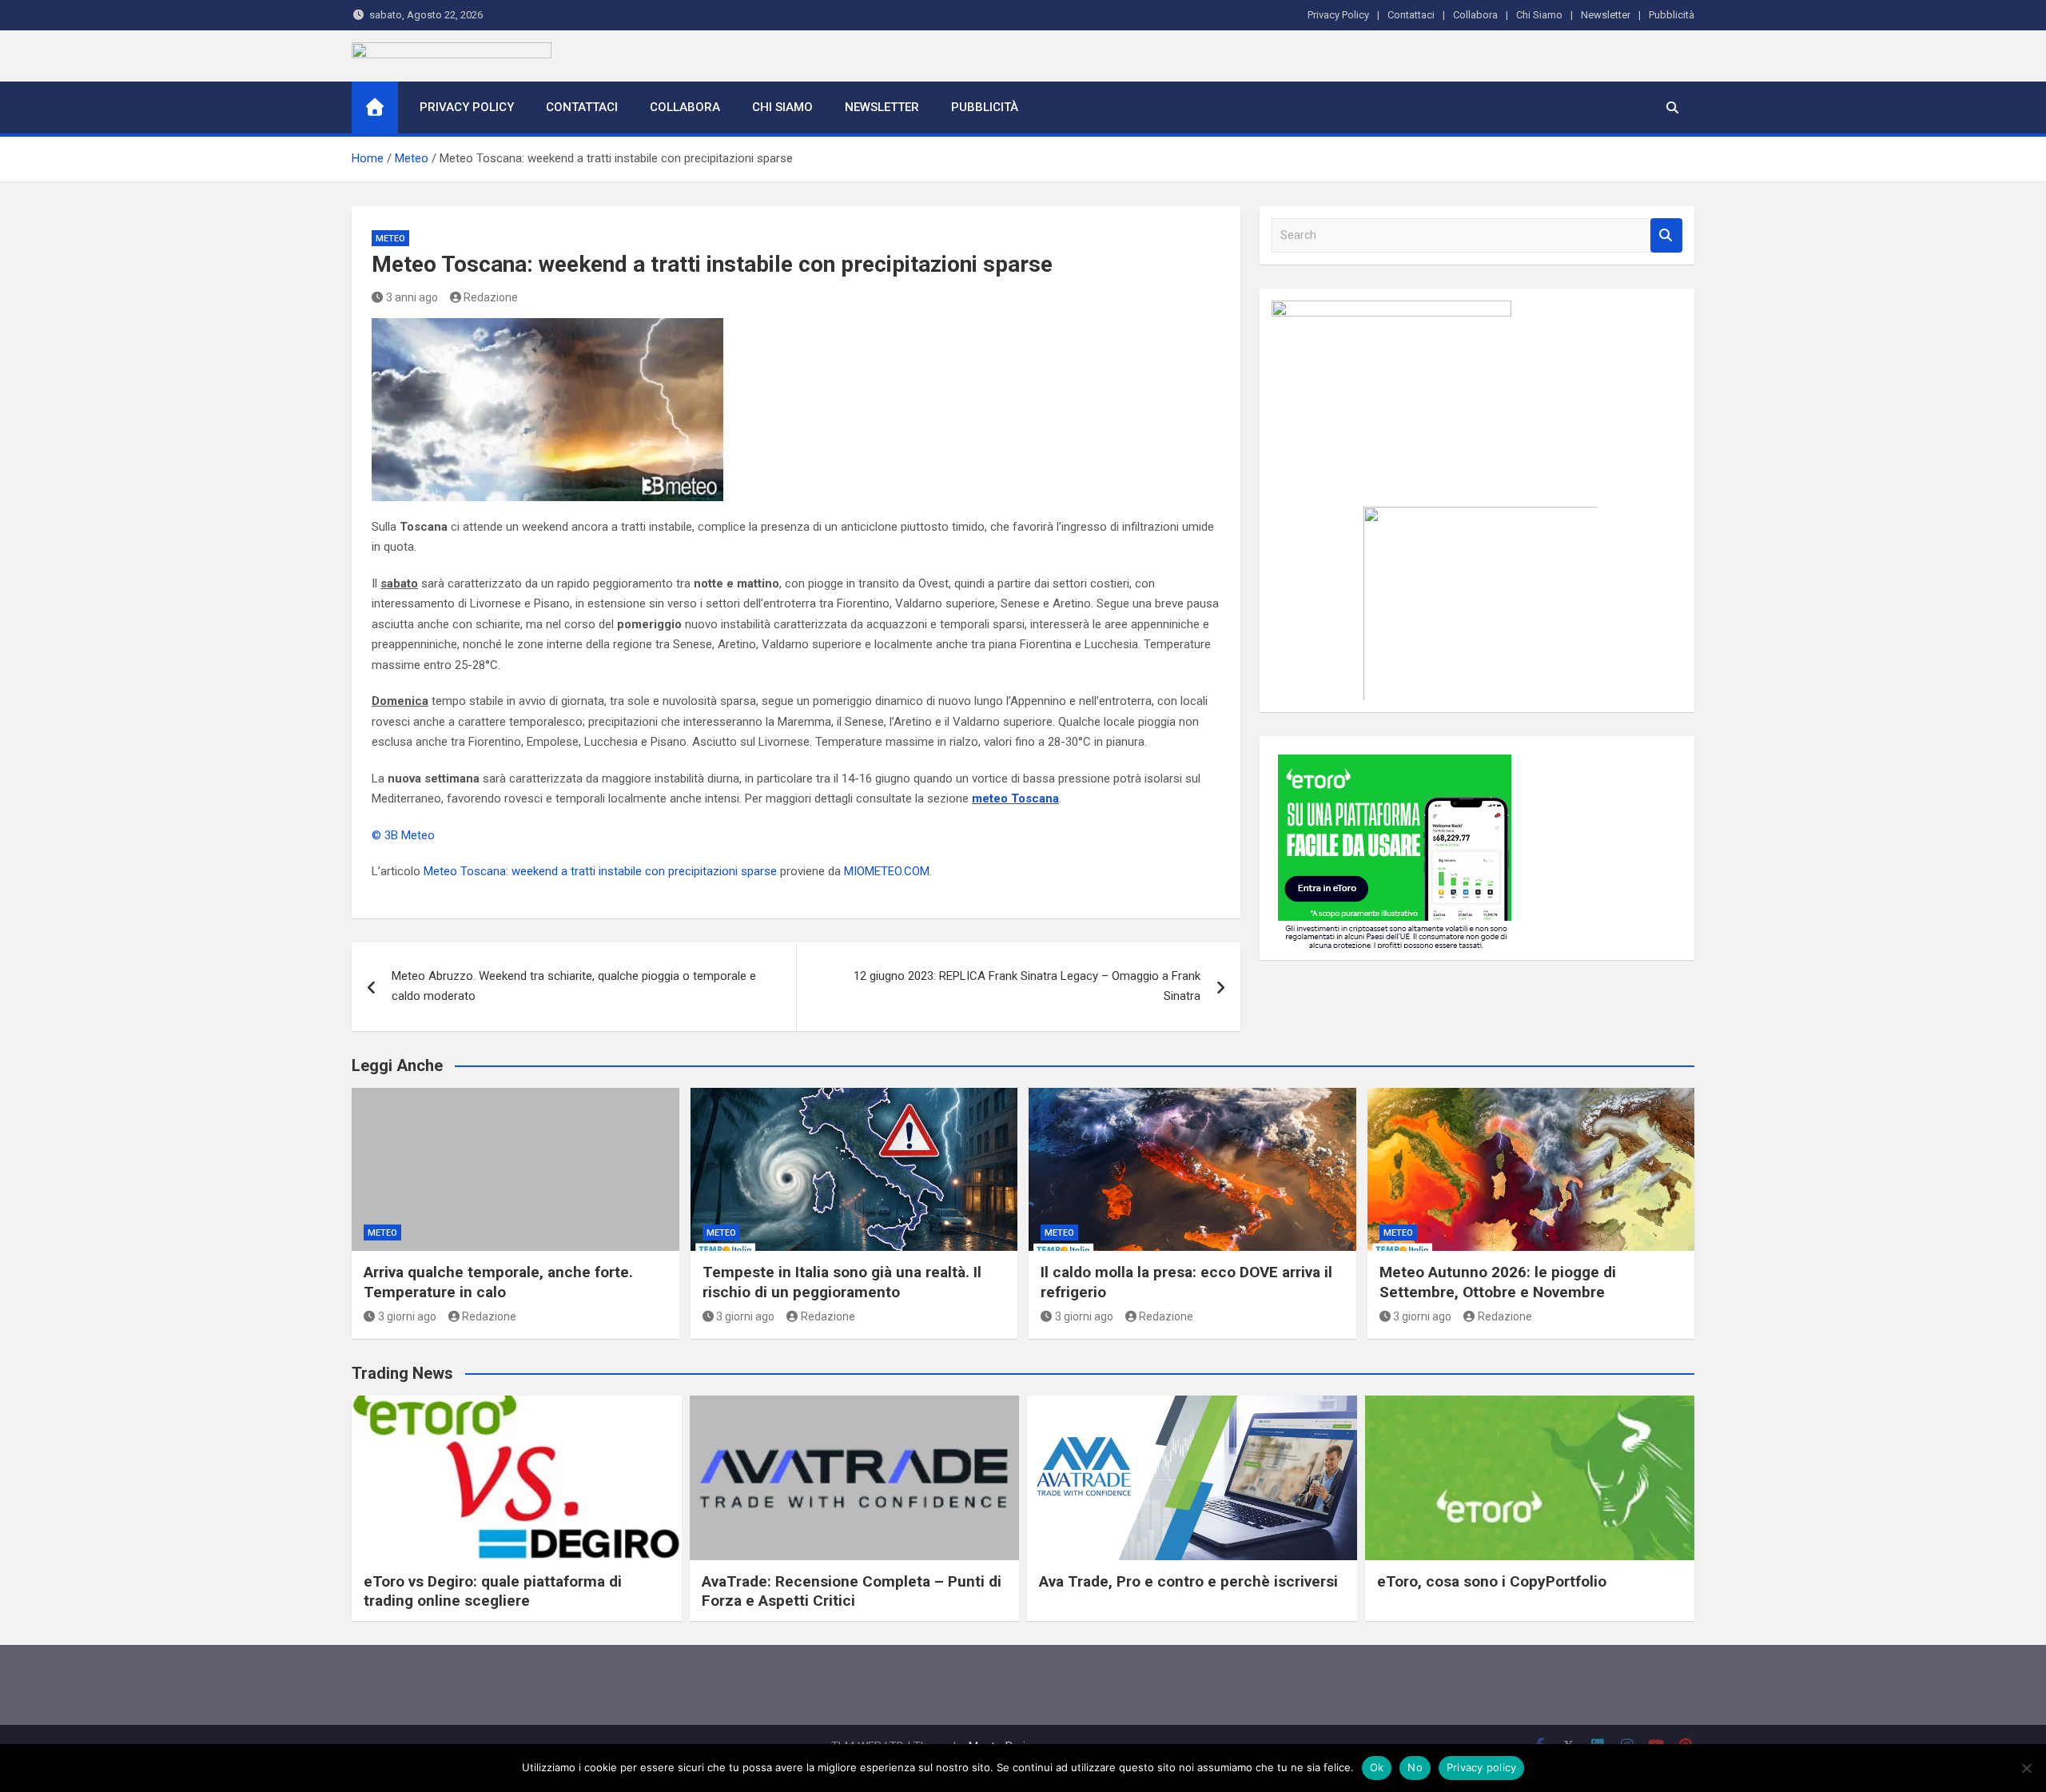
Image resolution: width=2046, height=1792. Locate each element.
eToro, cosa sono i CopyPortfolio (1492, 1581)
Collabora (1475, 15)
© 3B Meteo (403, 835)
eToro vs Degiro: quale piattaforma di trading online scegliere (493, 1591)
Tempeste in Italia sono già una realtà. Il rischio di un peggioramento (842, 1282)
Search (1666, 235)
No (1415, 1767)
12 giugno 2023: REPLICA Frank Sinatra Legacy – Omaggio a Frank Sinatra (1027, 986)
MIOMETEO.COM (887, 871)
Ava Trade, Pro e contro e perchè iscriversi (1188, 1581)
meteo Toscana (1015, 798)
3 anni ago (412, 297)
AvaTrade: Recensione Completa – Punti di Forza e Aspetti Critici (852, 1591)
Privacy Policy (1338, 15)
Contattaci (1411, 15)
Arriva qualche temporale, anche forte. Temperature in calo (498, 1282)
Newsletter (1606, 15)
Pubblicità (1672, 15)
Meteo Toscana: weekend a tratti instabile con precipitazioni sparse (600, 871)
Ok (1377, 1767)
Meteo (390, 239)
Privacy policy (1482, 1767)
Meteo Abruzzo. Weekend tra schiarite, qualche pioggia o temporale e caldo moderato (574, 986)
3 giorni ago (407, 1316)
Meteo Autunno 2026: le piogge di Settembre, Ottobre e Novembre (1498, 1282)
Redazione (491, 297)
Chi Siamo (1539, 15)
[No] (2026, 1768)
